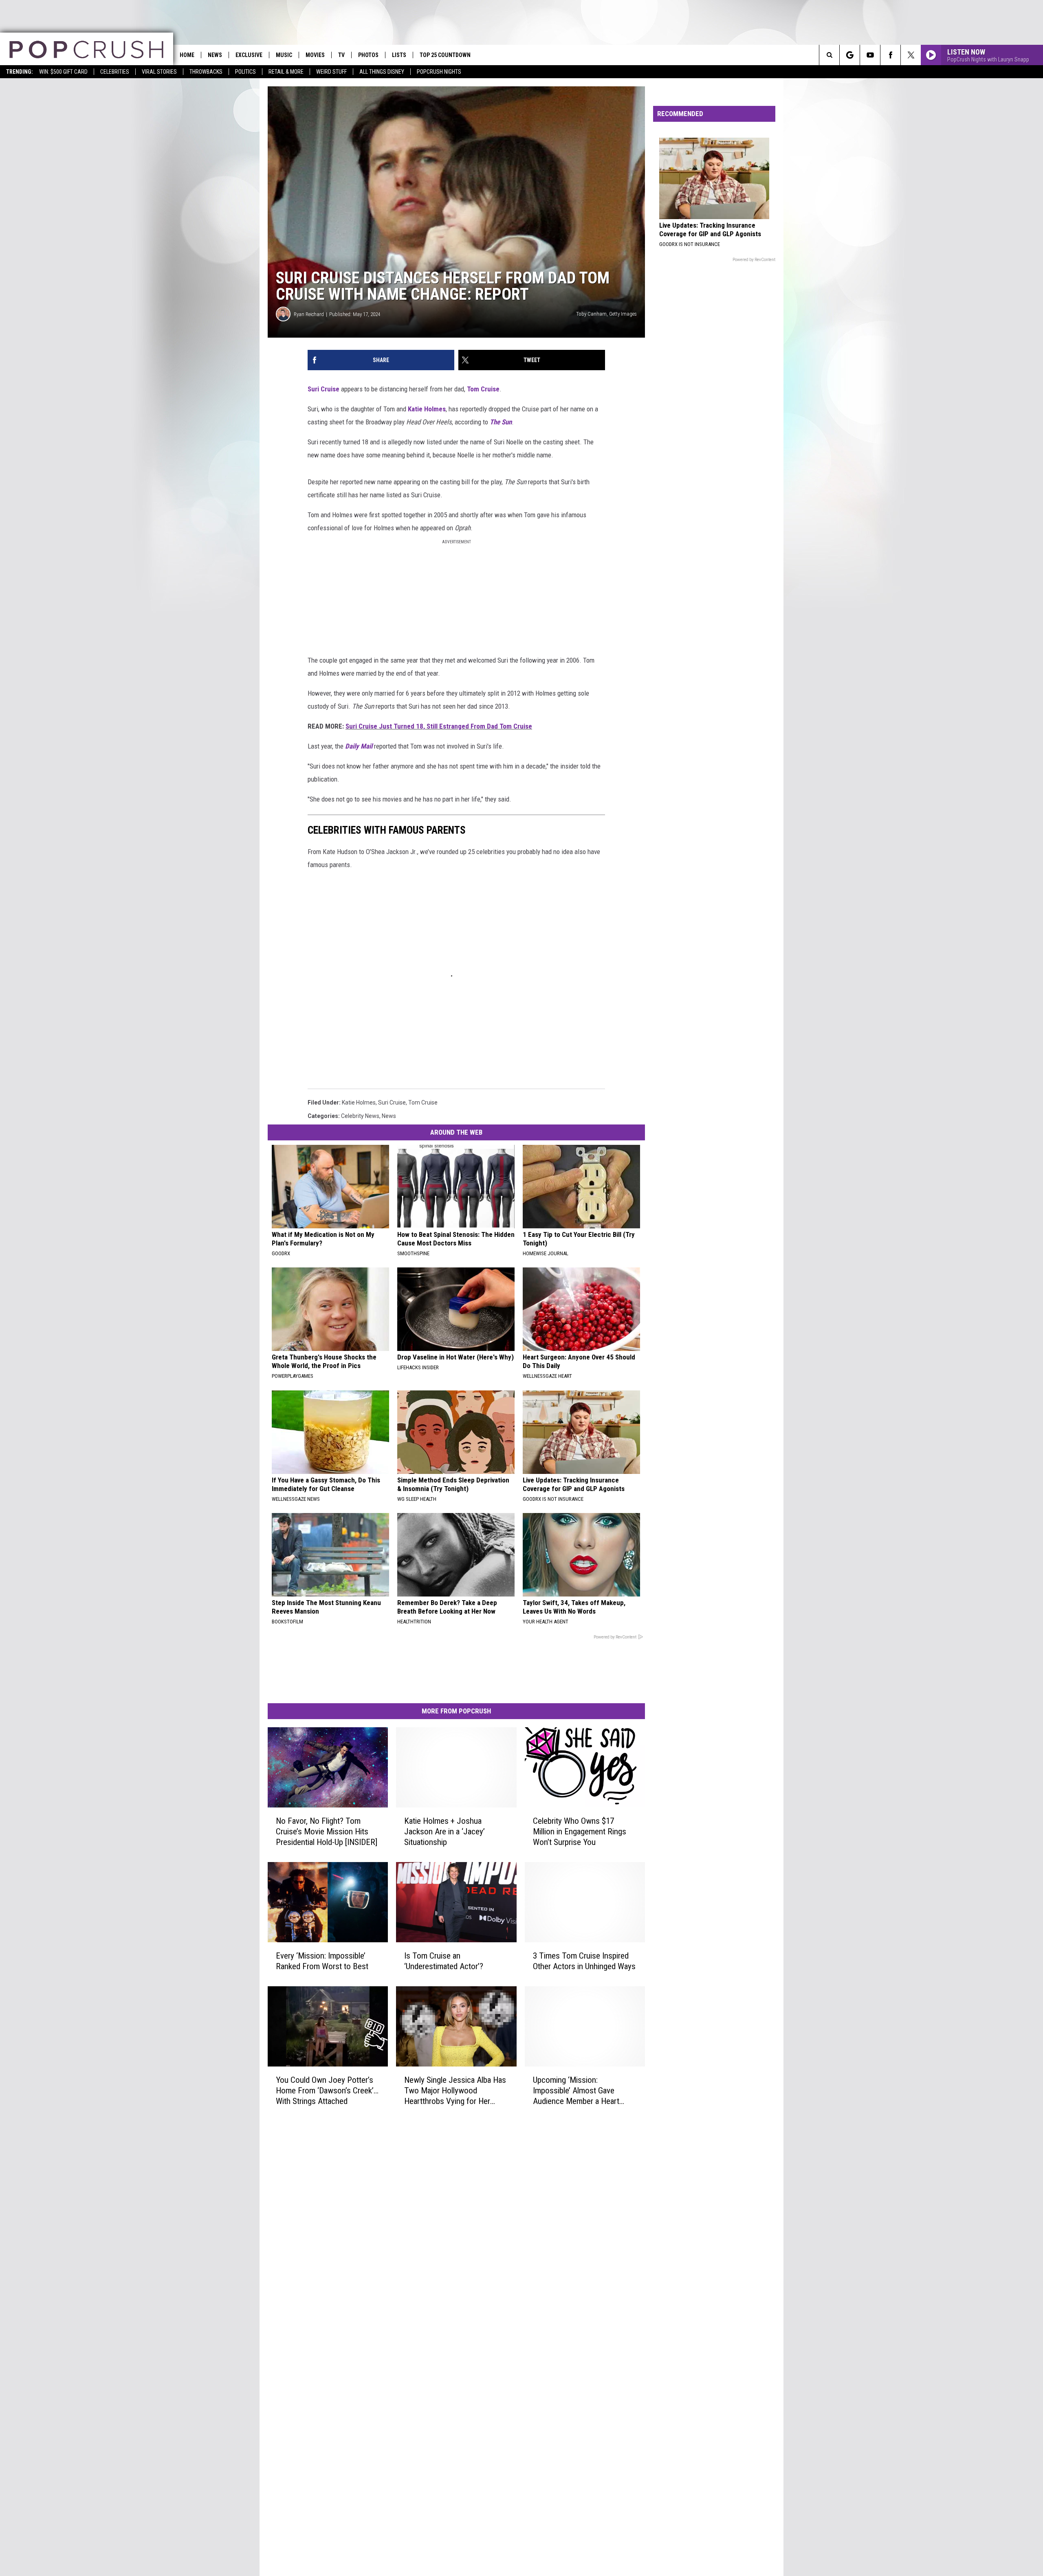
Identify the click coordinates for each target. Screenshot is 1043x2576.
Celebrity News (360, 1116)
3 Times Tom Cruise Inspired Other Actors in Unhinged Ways (584, 1961)
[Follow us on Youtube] (870, 55)
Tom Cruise (483, 389)
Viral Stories (159, 72)
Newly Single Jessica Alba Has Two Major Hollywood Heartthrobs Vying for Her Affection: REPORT (455, 2090)
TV (341, 55)
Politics (245, 72)
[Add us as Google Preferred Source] (850, 55)
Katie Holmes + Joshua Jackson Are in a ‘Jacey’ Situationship (444, 1832)
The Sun (501, 422)
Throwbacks (206, 72)
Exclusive (249, 55)
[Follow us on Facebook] (890, 55)
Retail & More (286, 72)
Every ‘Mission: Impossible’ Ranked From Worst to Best (322, 1961)
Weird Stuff (331, 72)
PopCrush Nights (439, 72)
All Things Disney (382, 72)
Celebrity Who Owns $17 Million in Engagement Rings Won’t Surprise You (580, 1832)
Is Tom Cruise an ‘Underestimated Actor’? (444, 1961)
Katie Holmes (427, 409)
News (215, 55)
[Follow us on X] (911, 55)
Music (284, 55)
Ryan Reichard (309, 314)
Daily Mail (360, 746)
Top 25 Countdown (445, 55)
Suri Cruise (323, 389)
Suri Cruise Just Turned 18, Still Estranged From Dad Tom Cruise (439, 726)
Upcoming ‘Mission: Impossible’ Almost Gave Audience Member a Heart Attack (576, 2090)
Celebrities (115, 72)
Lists (399, 55)
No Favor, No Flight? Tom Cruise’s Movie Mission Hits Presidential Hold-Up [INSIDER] (327, 1832)
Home (187, 55)
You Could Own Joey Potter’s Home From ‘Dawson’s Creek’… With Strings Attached (327, 2090)
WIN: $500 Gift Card (63, 72)
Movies (315, 55)
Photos (368, 55)
